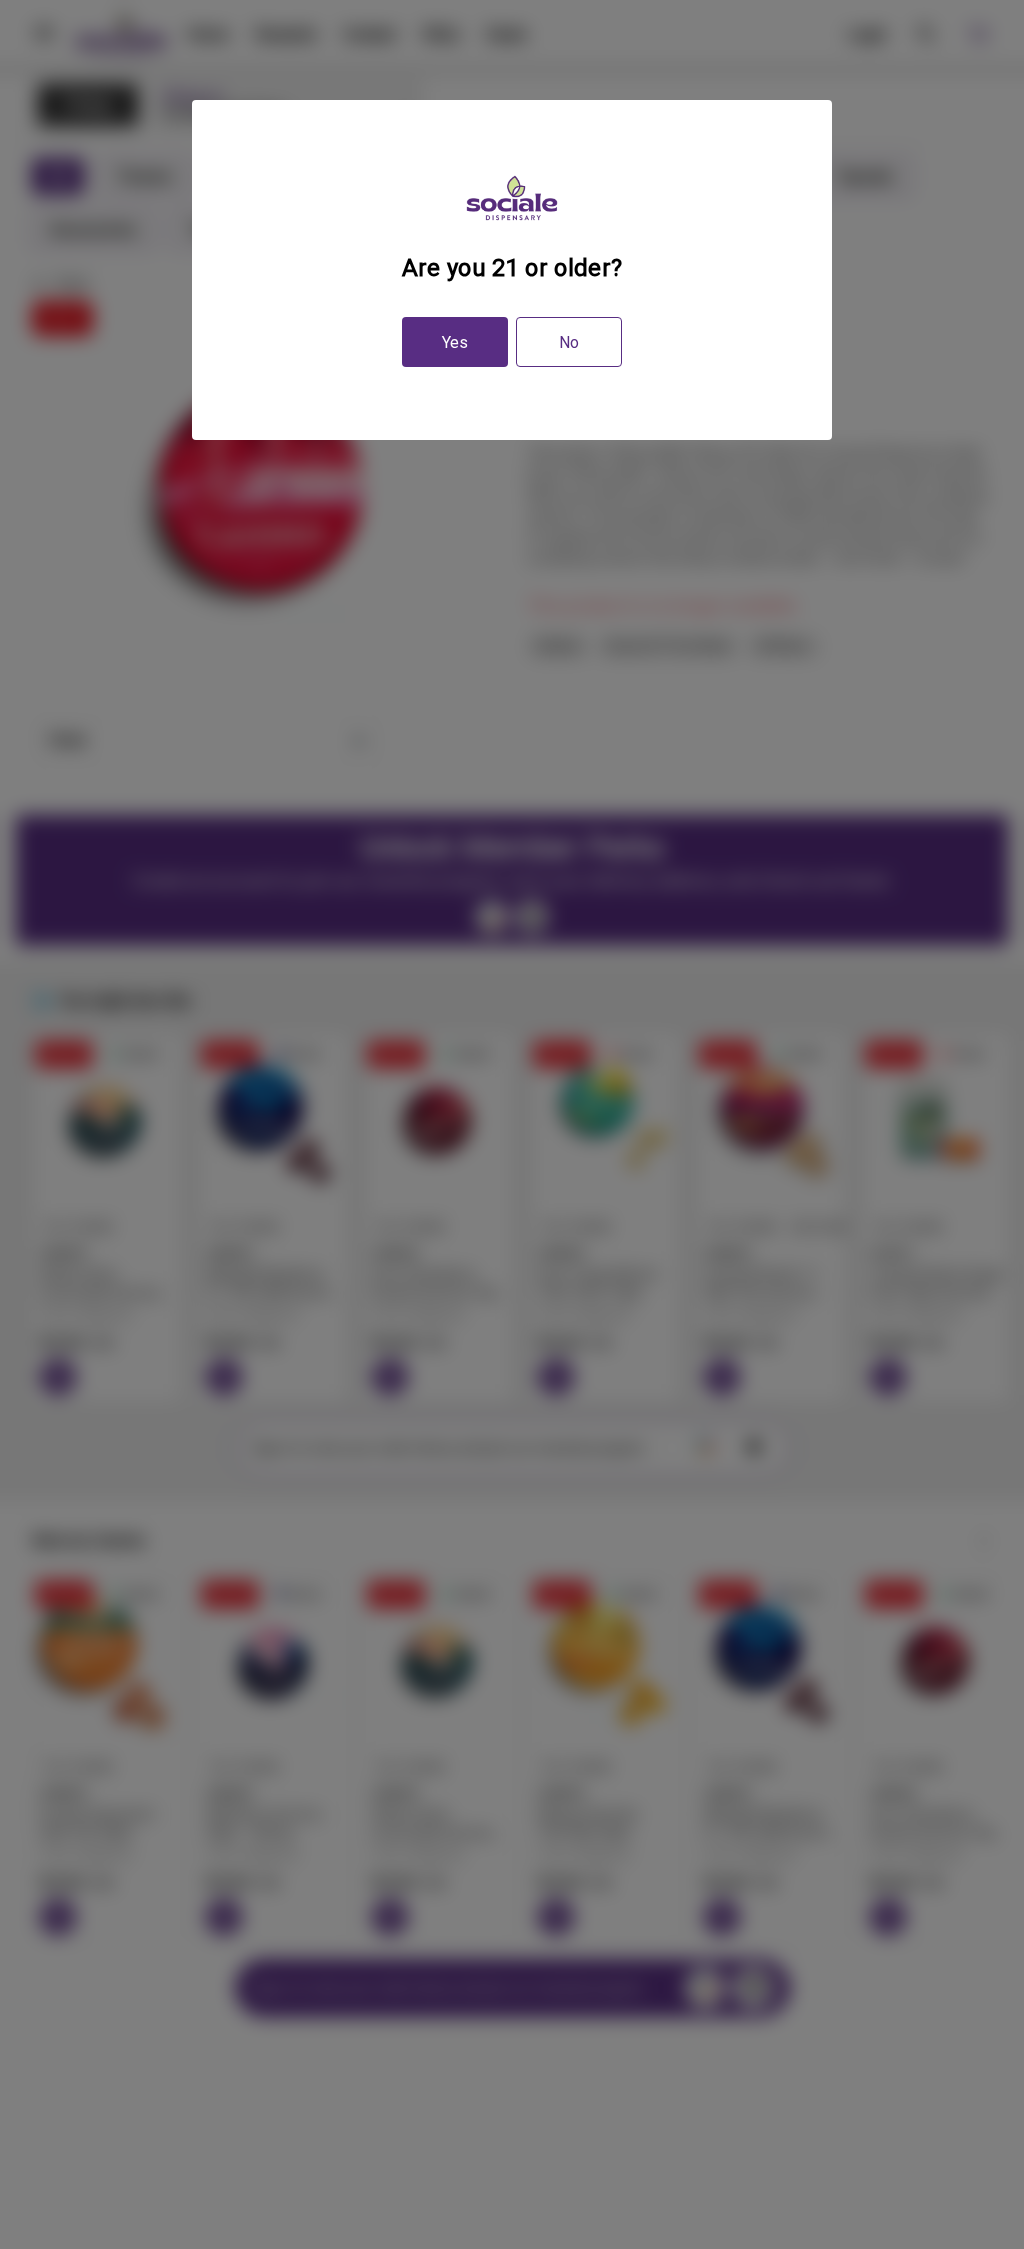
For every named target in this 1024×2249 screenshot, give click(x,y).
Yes (455, 342)
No (569, 342)
